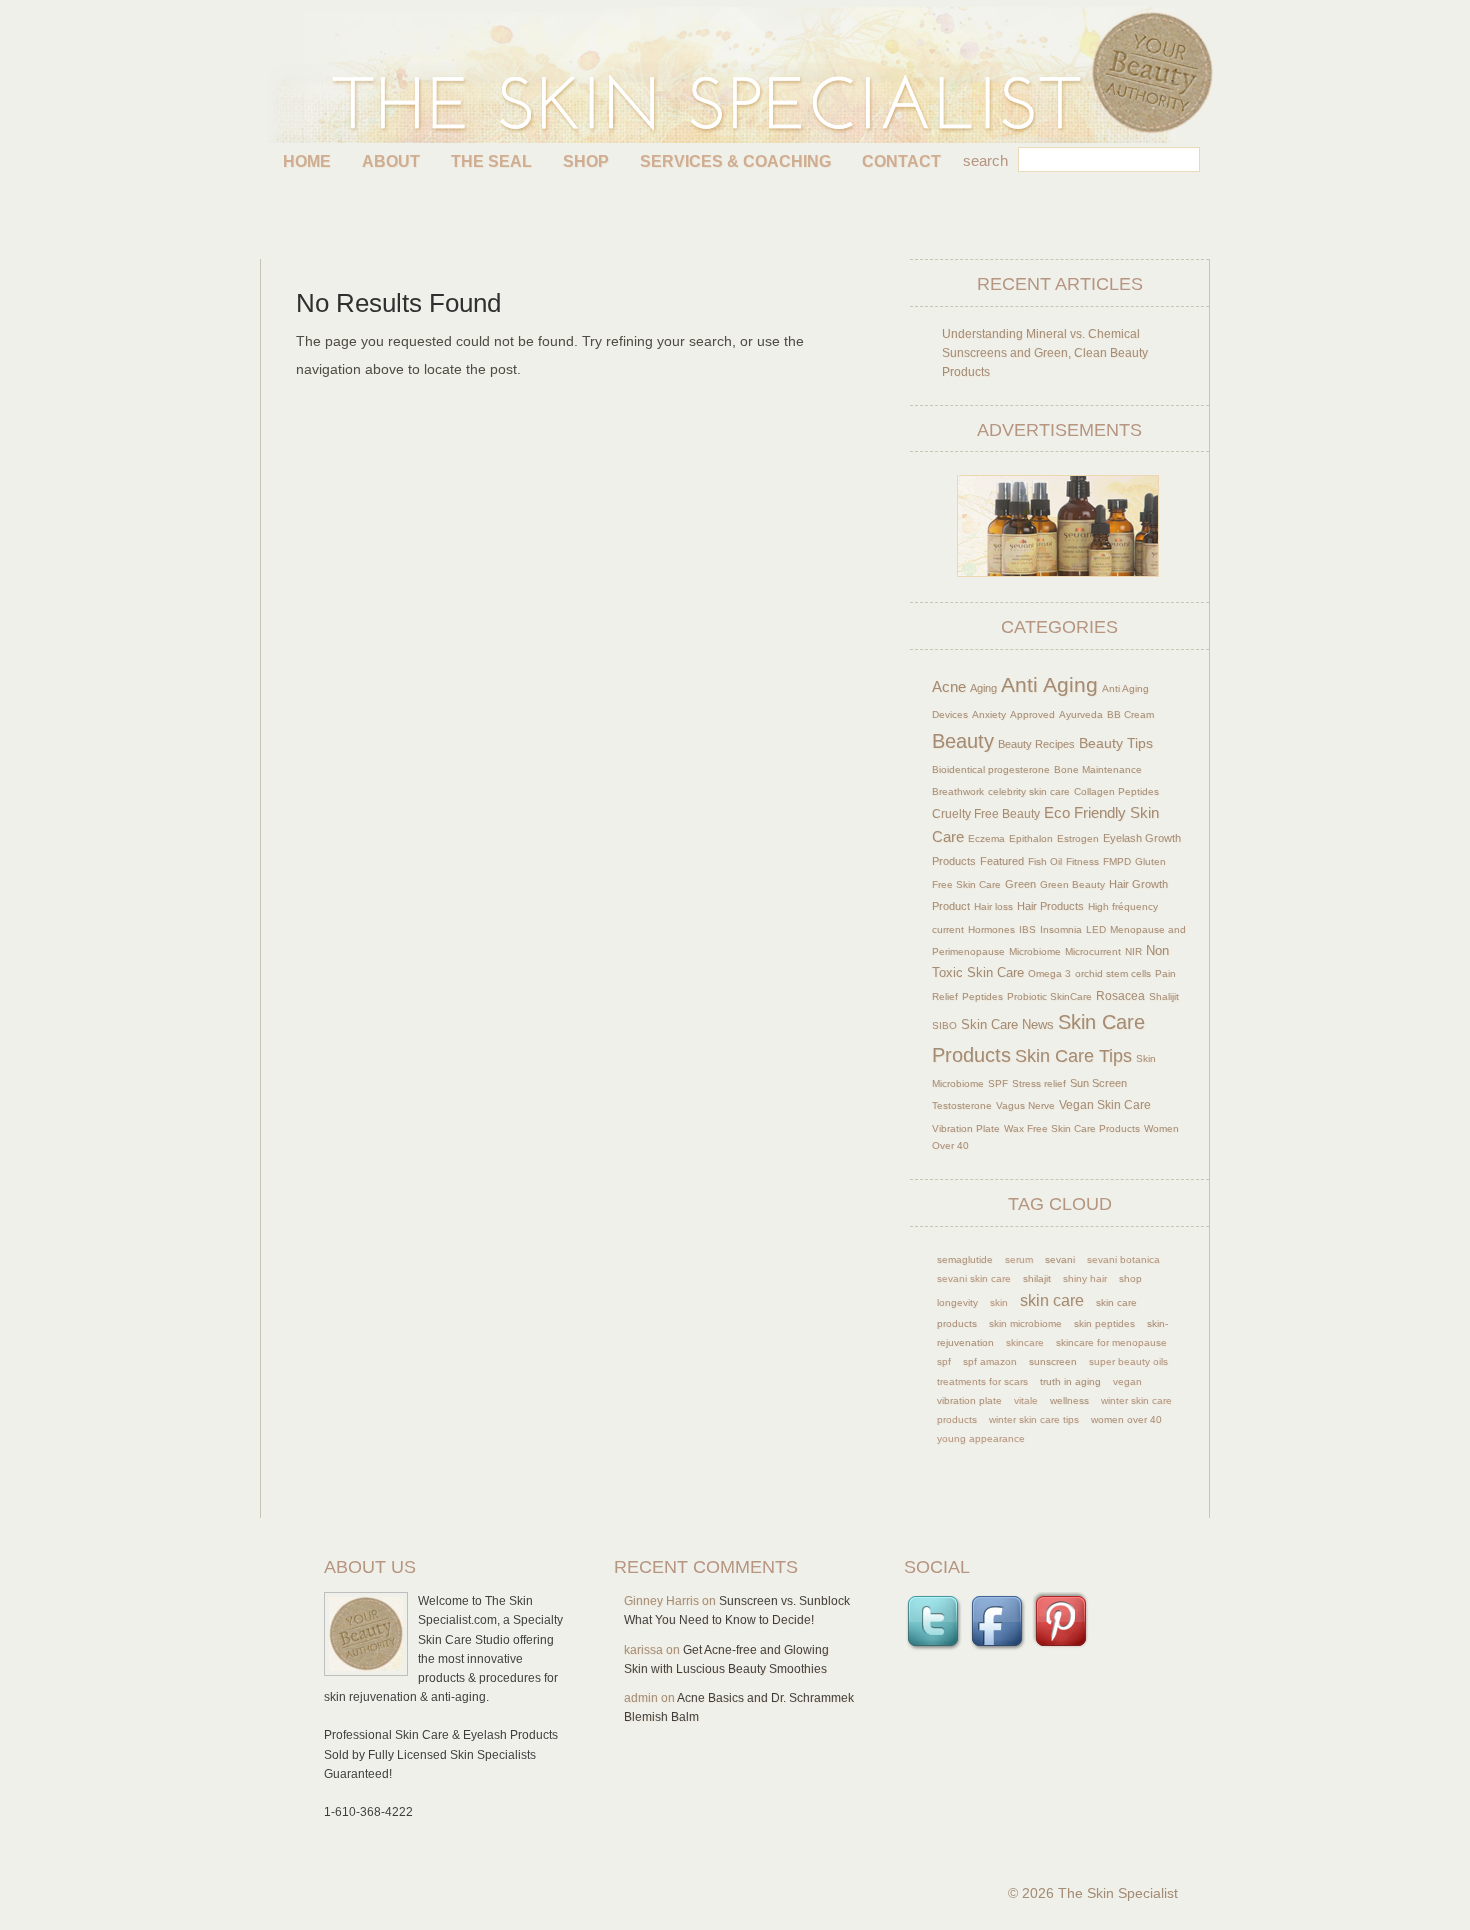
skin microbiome (1025, 1323)
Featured (1002, 861)
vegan (1127, 1381)
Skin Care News (1007, 1025)
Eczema (986, 838)
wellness (1069, 1400)
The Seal (491, 161)
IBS (1027, 929)
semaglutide (965, 1259)
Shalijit (1164, 996)
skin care (1052, 1300)
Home (307, 161)
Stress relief (1039, 1083)
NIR (1133, 951)
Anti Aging (1049, 685)
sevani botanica (1123, 1259)
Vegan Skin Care (1105, 1104)
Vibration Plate (966, 1128)
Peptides (982, 996)
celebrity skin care (1029, 791)
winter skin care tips (1034, 1419)
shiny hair (1085, 1278)
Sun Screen (1098, 1083)
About (391, 161)
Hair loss (993, 906)
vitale (1026, 1400)
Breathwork (958, 791)
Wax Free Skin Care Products (1072, 1128)
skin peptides (1104, 1323)
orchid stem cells (1113, 973)
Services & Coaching (735, 161)
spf (944, 1361)
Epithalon (1031, 838)
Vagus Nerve (1025, 1105)
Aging (983, 688)
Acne (949, 687)
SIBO (944, 1025)
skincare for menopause (1111, 1342)
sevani (1060, 1259)
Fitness (1082, 861)
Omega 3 (1049, 973)
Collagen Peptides (1116, 791)
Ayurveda (1081, 714)
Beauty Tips (1116, 743)
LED (1096, 929)
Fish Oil (1045, 861)
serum (1019, 1259)
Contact (901, 161)
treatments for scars (982, 1381)
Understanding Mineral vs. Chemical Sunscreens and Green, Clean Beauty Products (1045, 353)
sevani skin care (974, 1278)
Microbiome (1035, 951)
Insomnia (1061, 929)
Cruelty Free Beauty (986, 813)
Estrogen (1078, 838)
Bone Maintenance (1098, 769)
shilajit (1037, 1278)
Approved (1032, 714)
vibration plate (969, 1400)
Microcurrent (1093, 951)
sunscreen (1053, 1361)
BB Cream (1130, 714)
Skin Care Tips (1073, 1056)
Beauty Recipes (1036, 744)
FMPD (1117, 861)
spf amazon (990, 1361)
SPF (998, 1083)
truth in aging (1070, 1381)
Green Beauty (1072, 884)
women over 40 (1126, 1419)
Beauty (963, 741)
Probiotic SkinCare (1049, 996)
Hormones (991, 929)
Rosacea (1120, 996)
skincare (1025, 1342)
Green (1020, 884)
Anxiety (989, 714)
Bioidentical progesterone (991, 769)
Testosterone (962, 1105)
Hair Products (1050, 906)
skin (999, 1302)
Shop (586, 161)
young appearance (981, 1438)
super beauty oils (1128, 1361)
